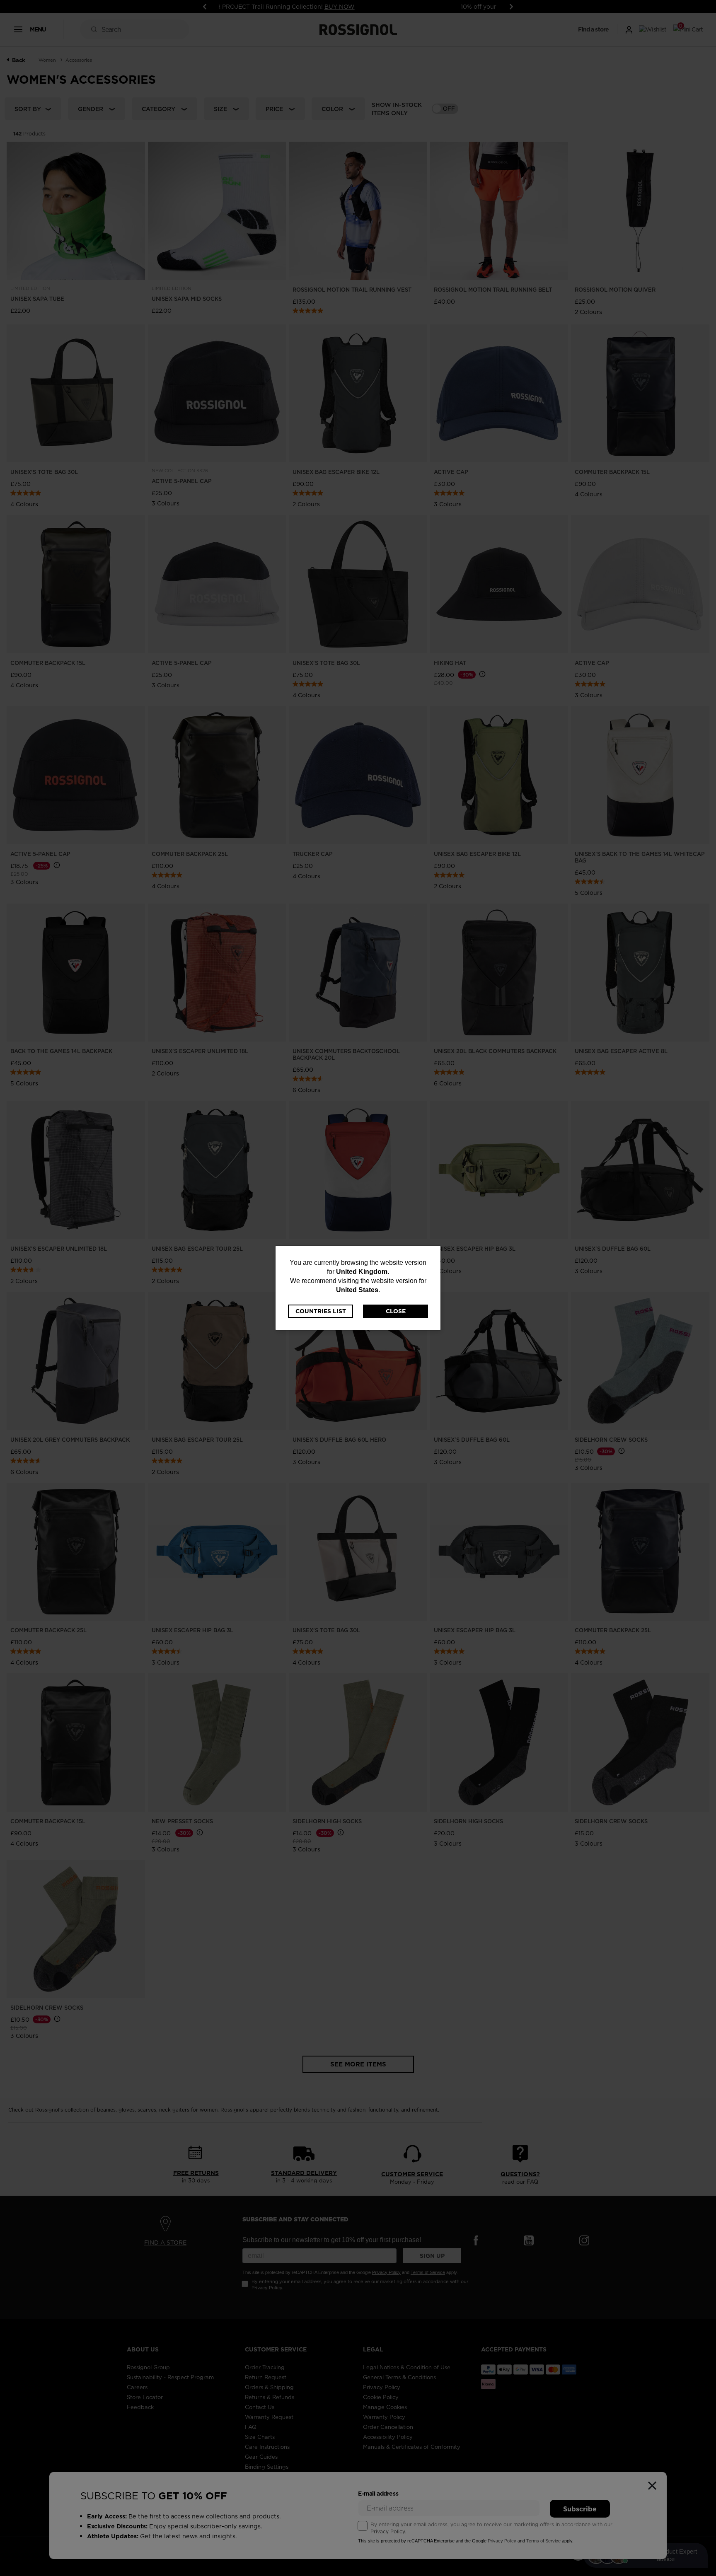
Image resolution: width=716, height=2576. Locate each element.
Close (396, 1311)
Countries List (321, 1311)
